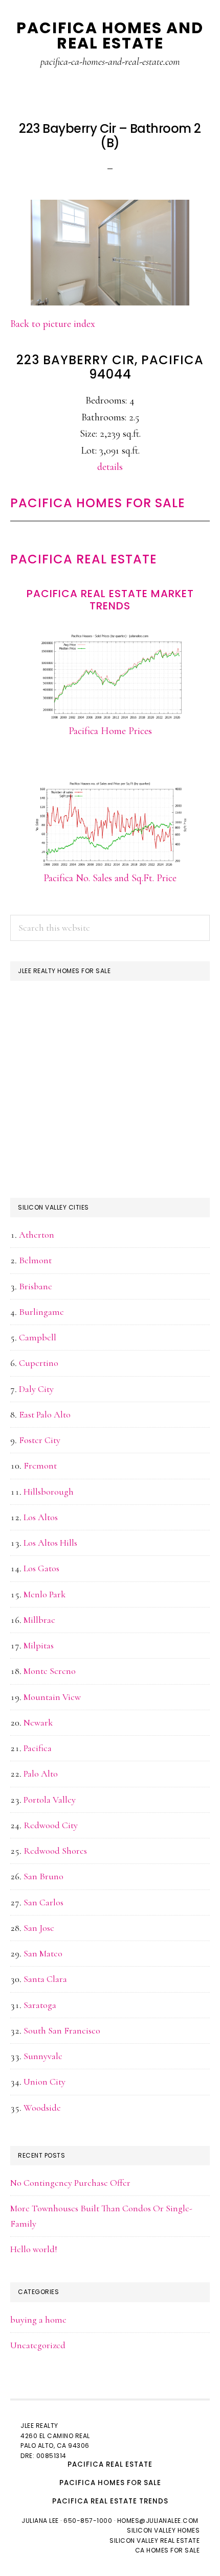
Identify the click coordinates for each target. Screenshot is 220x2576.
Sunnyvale (43, 2056)
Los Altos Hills (50, 1543)
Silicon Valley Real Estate (155, 2540)
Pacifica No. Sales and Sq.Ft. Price (110, 878)
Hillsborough (49, 1492)
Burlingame (41, 1312)
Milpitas (39, 1645)
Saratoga (40, 2005)
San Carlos (43, 1902)
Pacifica (38, 1748)
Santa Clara (45, 1979)
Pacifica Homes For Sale (98, 503)
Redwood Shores (55, 1851)
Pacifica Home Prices (110, 731)
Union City (45, 2082)
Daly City (36, 1389)
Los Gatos (41, 1568)
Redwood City (51, 1825)
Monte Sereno (50, 1671)
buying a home (38, 2320)
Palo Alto (41, 1774)
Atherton (37, 1235)
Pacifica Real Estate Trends (110, 2501)
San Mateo (43, 1953)
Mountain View (52, 1697)
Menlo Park (45, 1594)
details (110, 467)
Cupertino (39, 1363)
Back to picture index (53, 324)
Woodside (42, 2108)
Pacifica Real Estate (84, 559)
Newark (38, 1722)
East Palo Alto (45, 1414)
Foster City (40, 1440)
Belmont (35, 1260)
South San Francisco (62, 2030)
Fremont (40, 1466)
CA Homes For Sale (168, 2550)
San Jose (39, 1928)
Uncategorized (38, 2345)
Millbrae (39, 1620)
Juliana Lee (40, 2521)
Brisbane (36, 1286)
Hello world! (34, 2249)
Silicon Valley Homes (163, 2530)
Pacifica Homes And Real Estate (110, 36)
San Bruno (43, 1876)
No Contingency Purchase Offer (70, 2183)
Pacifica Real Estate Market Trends (110, 600)
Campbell (38, 1337)
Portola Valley (50, 1800)
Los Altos (41, 1517)
